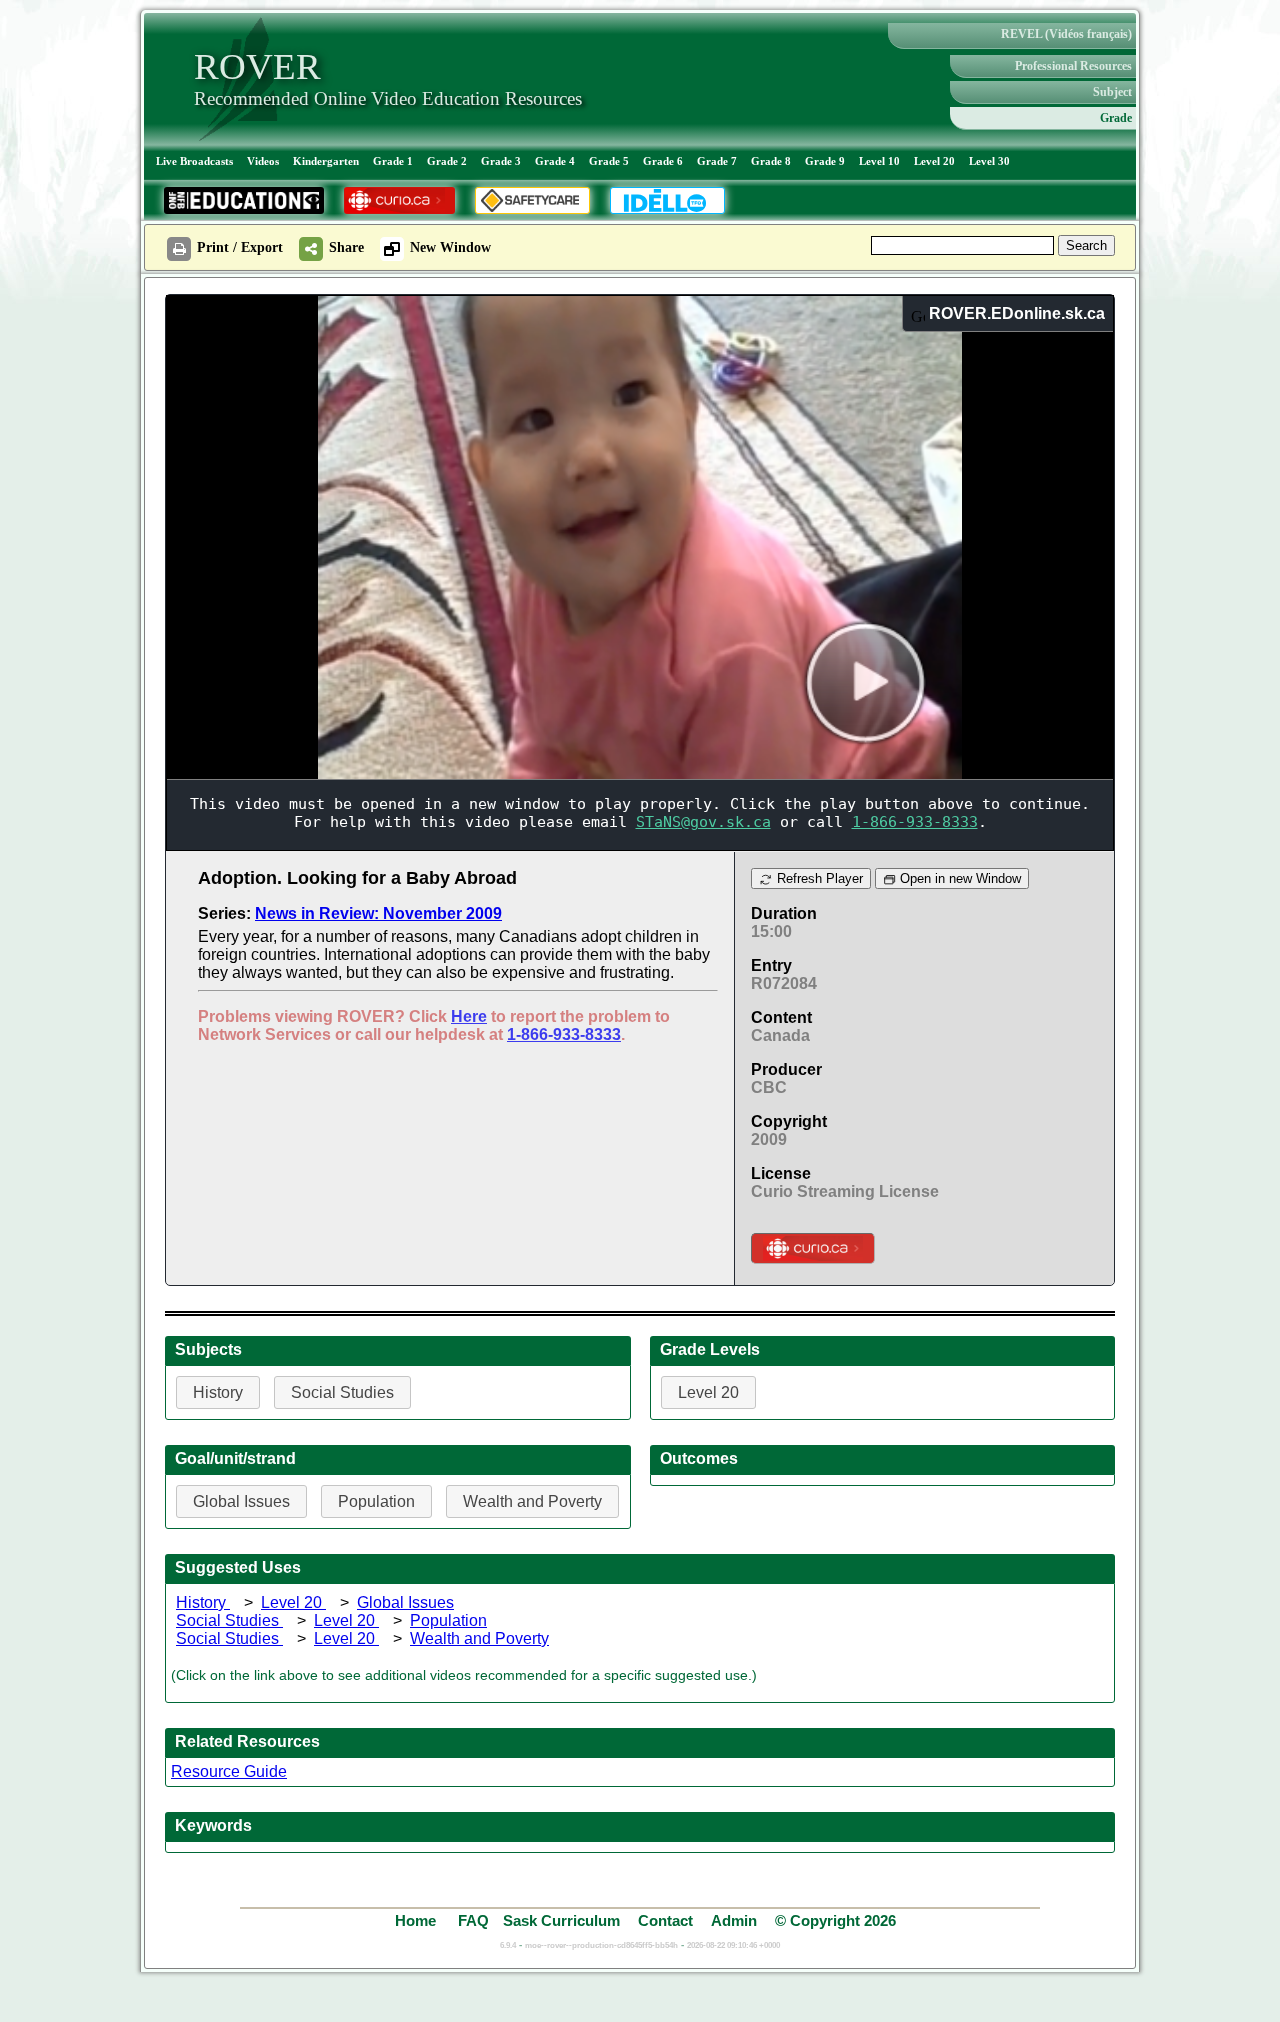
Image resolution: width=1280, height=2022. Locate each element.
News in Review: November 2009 (378, 913)
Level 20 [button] (708, 1392)
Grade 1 (393, 161)
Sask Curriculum (561, 1920)
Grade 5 (609, 161)
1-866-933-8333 (564, 1034)
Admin (734, 1920)
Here (469, 1016)
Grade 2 (447, 161)
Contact (665, 1920)
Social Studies (229, 1620)
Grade (1116, 118)
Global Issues (405, 1602)
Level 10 (879, 161)
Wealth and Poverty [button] (532, 1501)
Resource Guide (229, 1771)
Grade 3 (501, 161)
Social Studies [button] (342, 1392)
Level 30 (989, 161)
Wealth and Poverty (479, 1638)
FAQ (473, 1920)
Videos (263, 161)
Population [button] (376, 1501)
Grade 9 (825, 161)
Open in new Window (958, 878)
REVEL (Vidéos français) (1066, 34)
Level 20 (934, 161)
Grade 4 (555, 161)
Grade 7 (717, 161)
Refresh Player (818, 878)
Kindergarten (326, 161)
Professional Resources (1073, 66)
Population (448, 1620)
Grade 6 (663, 161)
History (203, 1602)
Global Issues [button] (241, 1501)
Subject (1112, 92)
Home (417, 1920)
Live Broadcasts (194, 161)
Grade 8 (771, 161)
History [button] (218, 1392)
